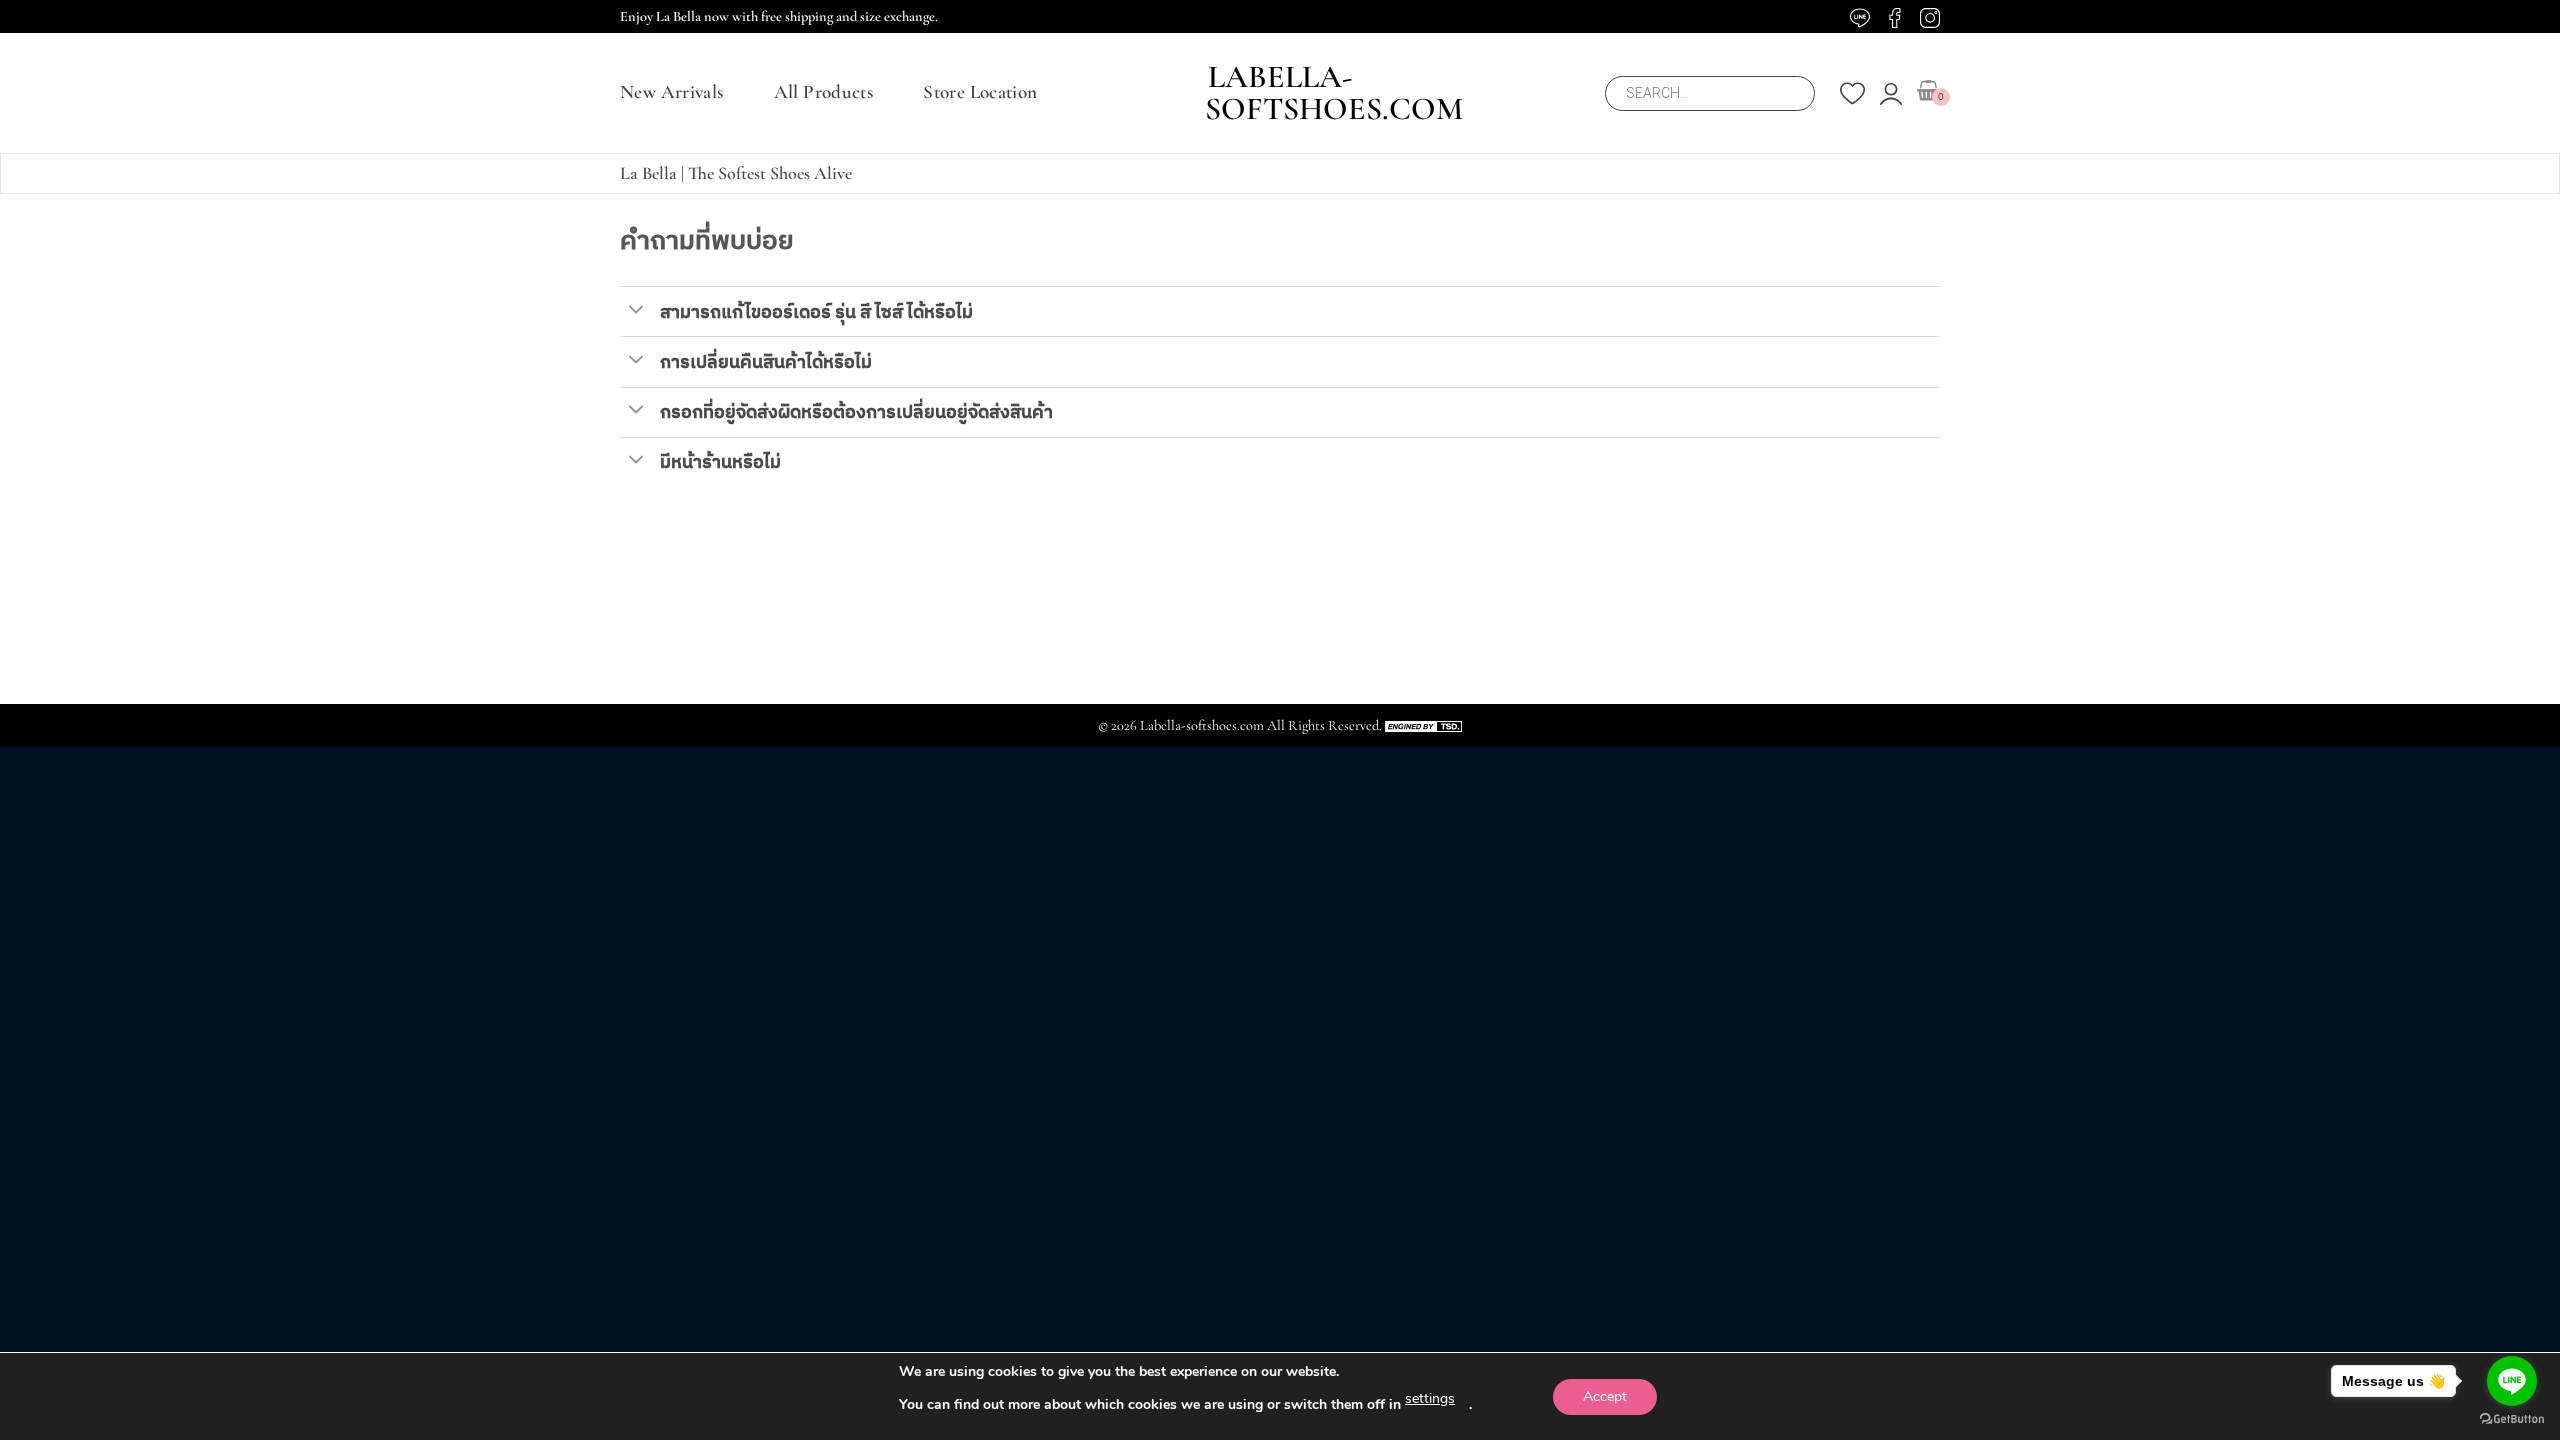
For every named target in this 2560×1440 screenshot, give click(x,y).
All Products (824, 92)
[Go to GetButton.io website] (2512, 1419)
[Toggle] (636, 308)
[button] (1891, 94)
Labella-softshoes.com (1280, 93)
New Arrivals (672, 92)
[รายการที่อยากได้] (1852, 93)
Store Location (980, 92)
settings (1430, 1398)
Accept (1605, 1396)
